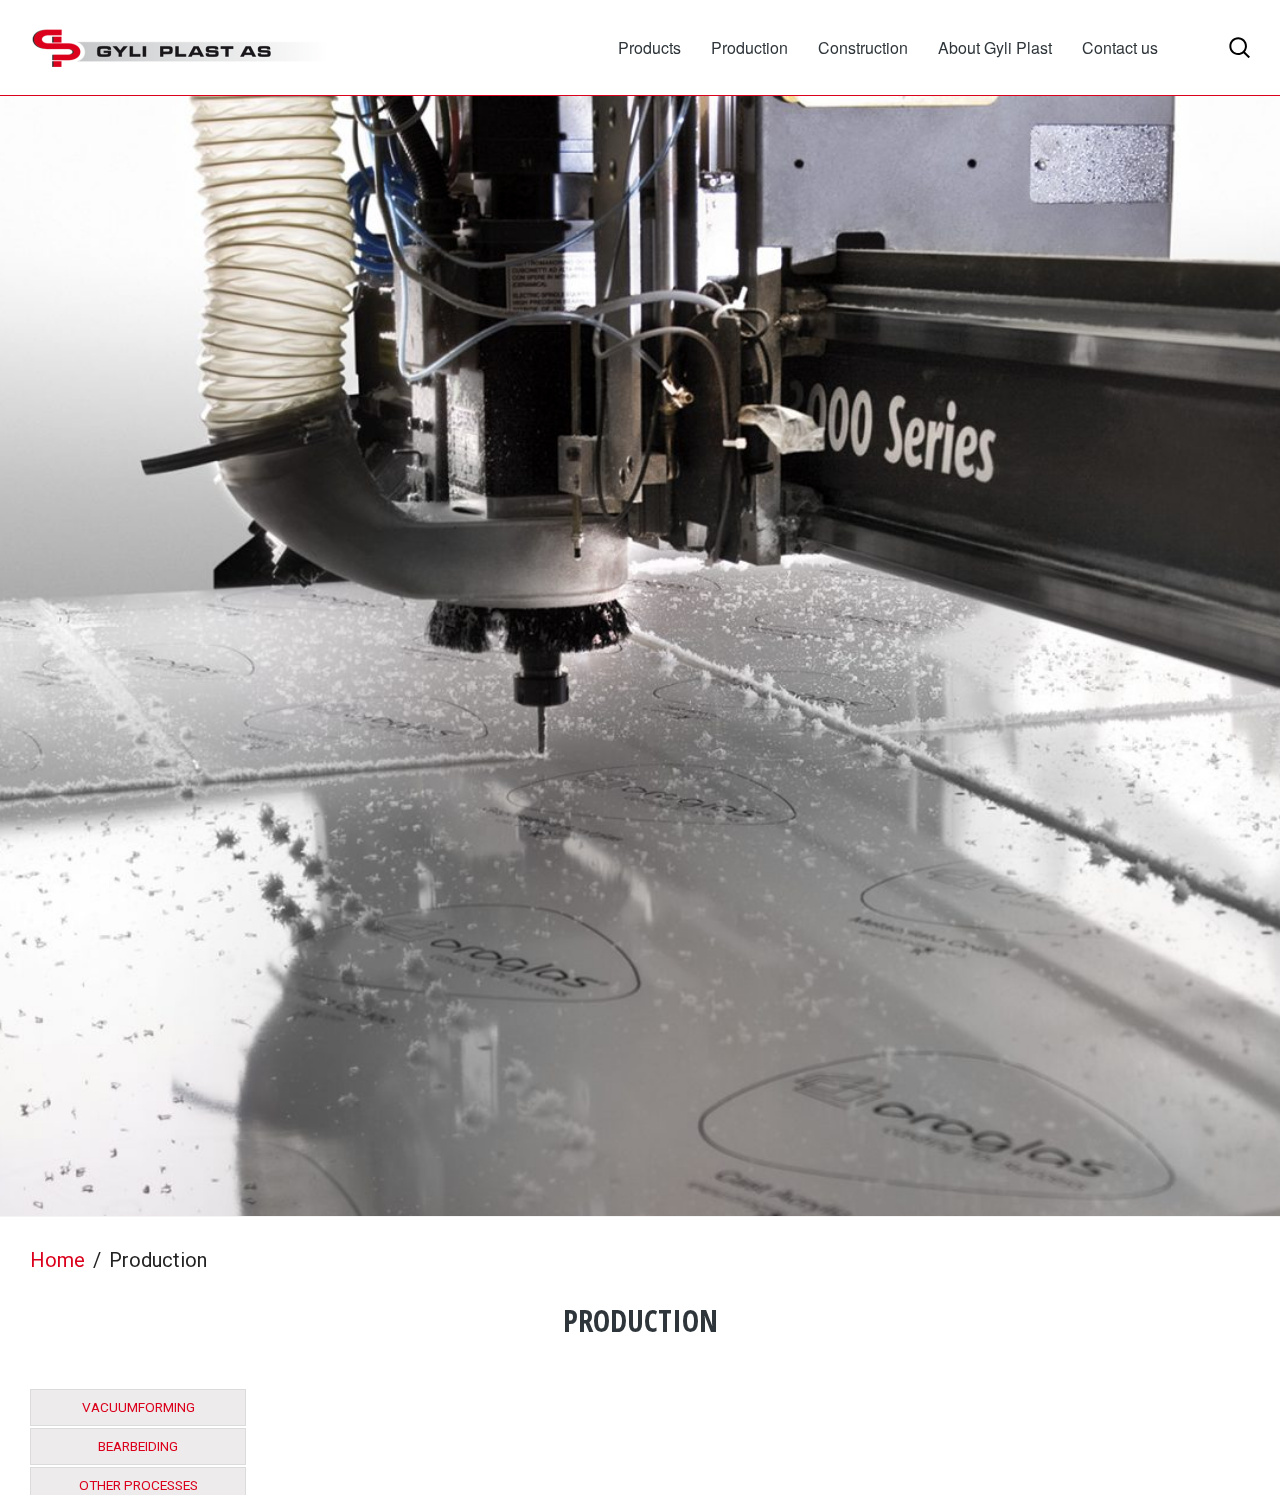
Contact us (1120, 47)
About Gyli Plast (995, 47)
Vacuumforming (138, 1407)
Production (749, 47)
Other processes (138, 1485)
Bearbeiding (138, 1446)
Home (57, 1260)
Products (649, 47)
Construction (863, 47)
